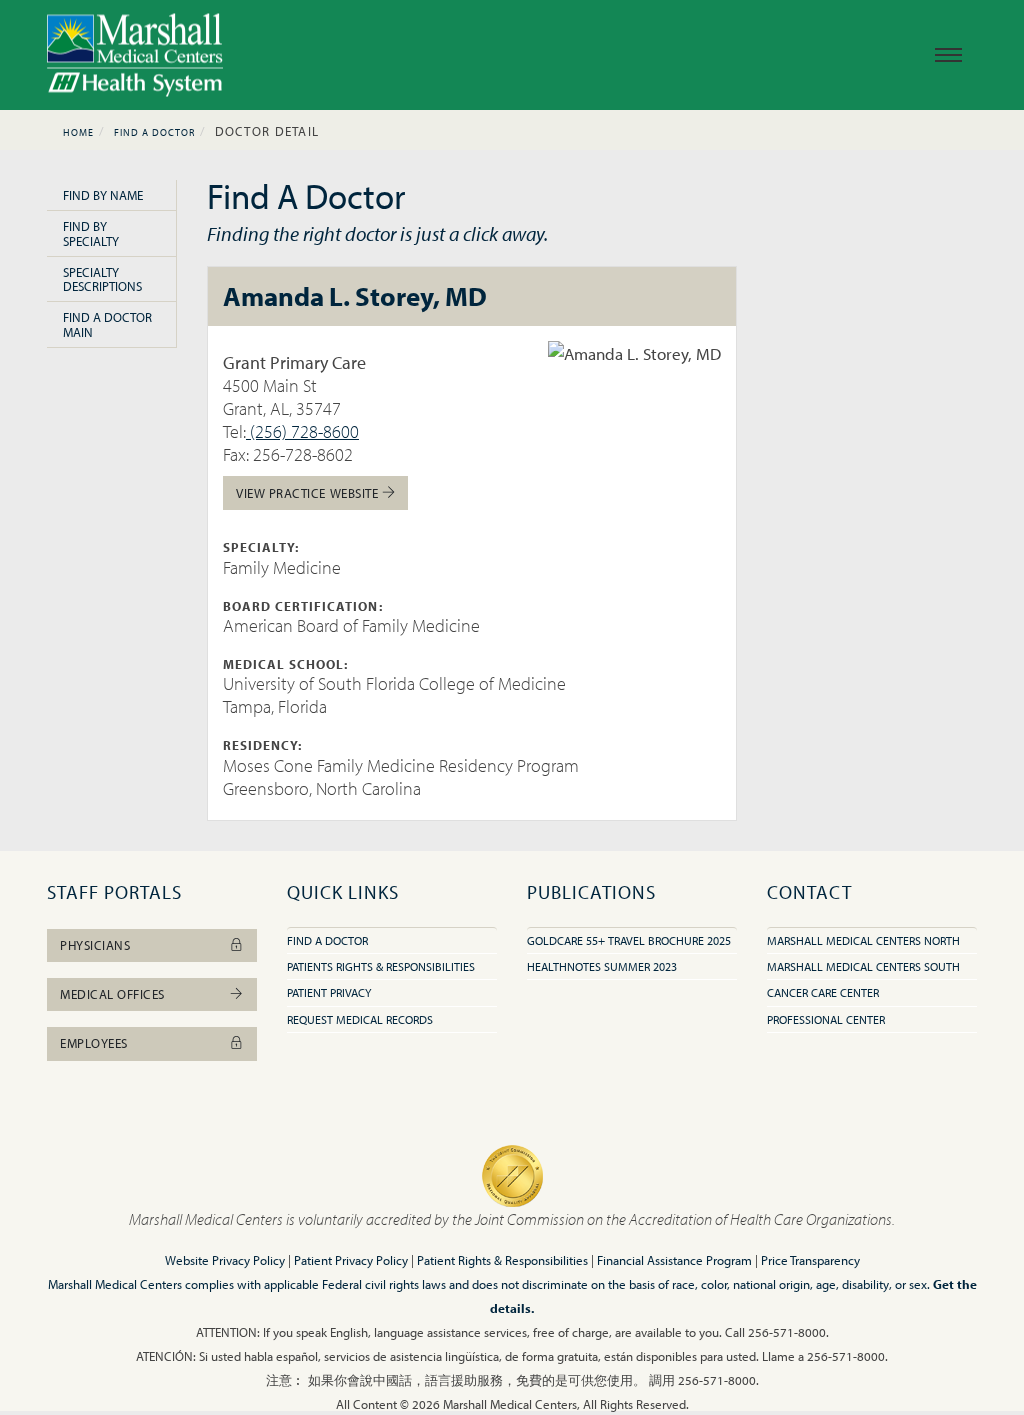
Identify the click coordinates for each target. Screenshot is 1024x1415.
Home (78, 132)
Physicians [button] (95, 945)
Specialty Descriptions (102, 279)
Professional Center (826, 1019)
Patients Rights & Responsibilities (381, 966)
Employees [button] (94, 1043)
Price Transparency (810, 1260)
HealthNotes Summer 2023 (602, 966)
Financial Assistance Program (674, 1260)
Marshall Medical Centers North (863, 940)
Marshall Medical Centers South (863, 966)
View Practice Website (309, 492)
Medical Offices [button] (112, 994)
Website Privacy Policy (225, 1260)
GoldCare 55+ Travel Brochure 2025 (629, 940)
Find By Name (103, 195)
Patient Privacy (329, 992)
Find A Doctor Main (107, 324)
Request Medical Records (360, 1019)
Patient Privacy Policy (351, 1260)
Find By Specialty (91, 233)
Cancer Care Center (823, 992)
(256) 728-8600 (302, 431)
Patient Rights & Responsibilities (502, 1260)
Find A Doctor (154, 132)
